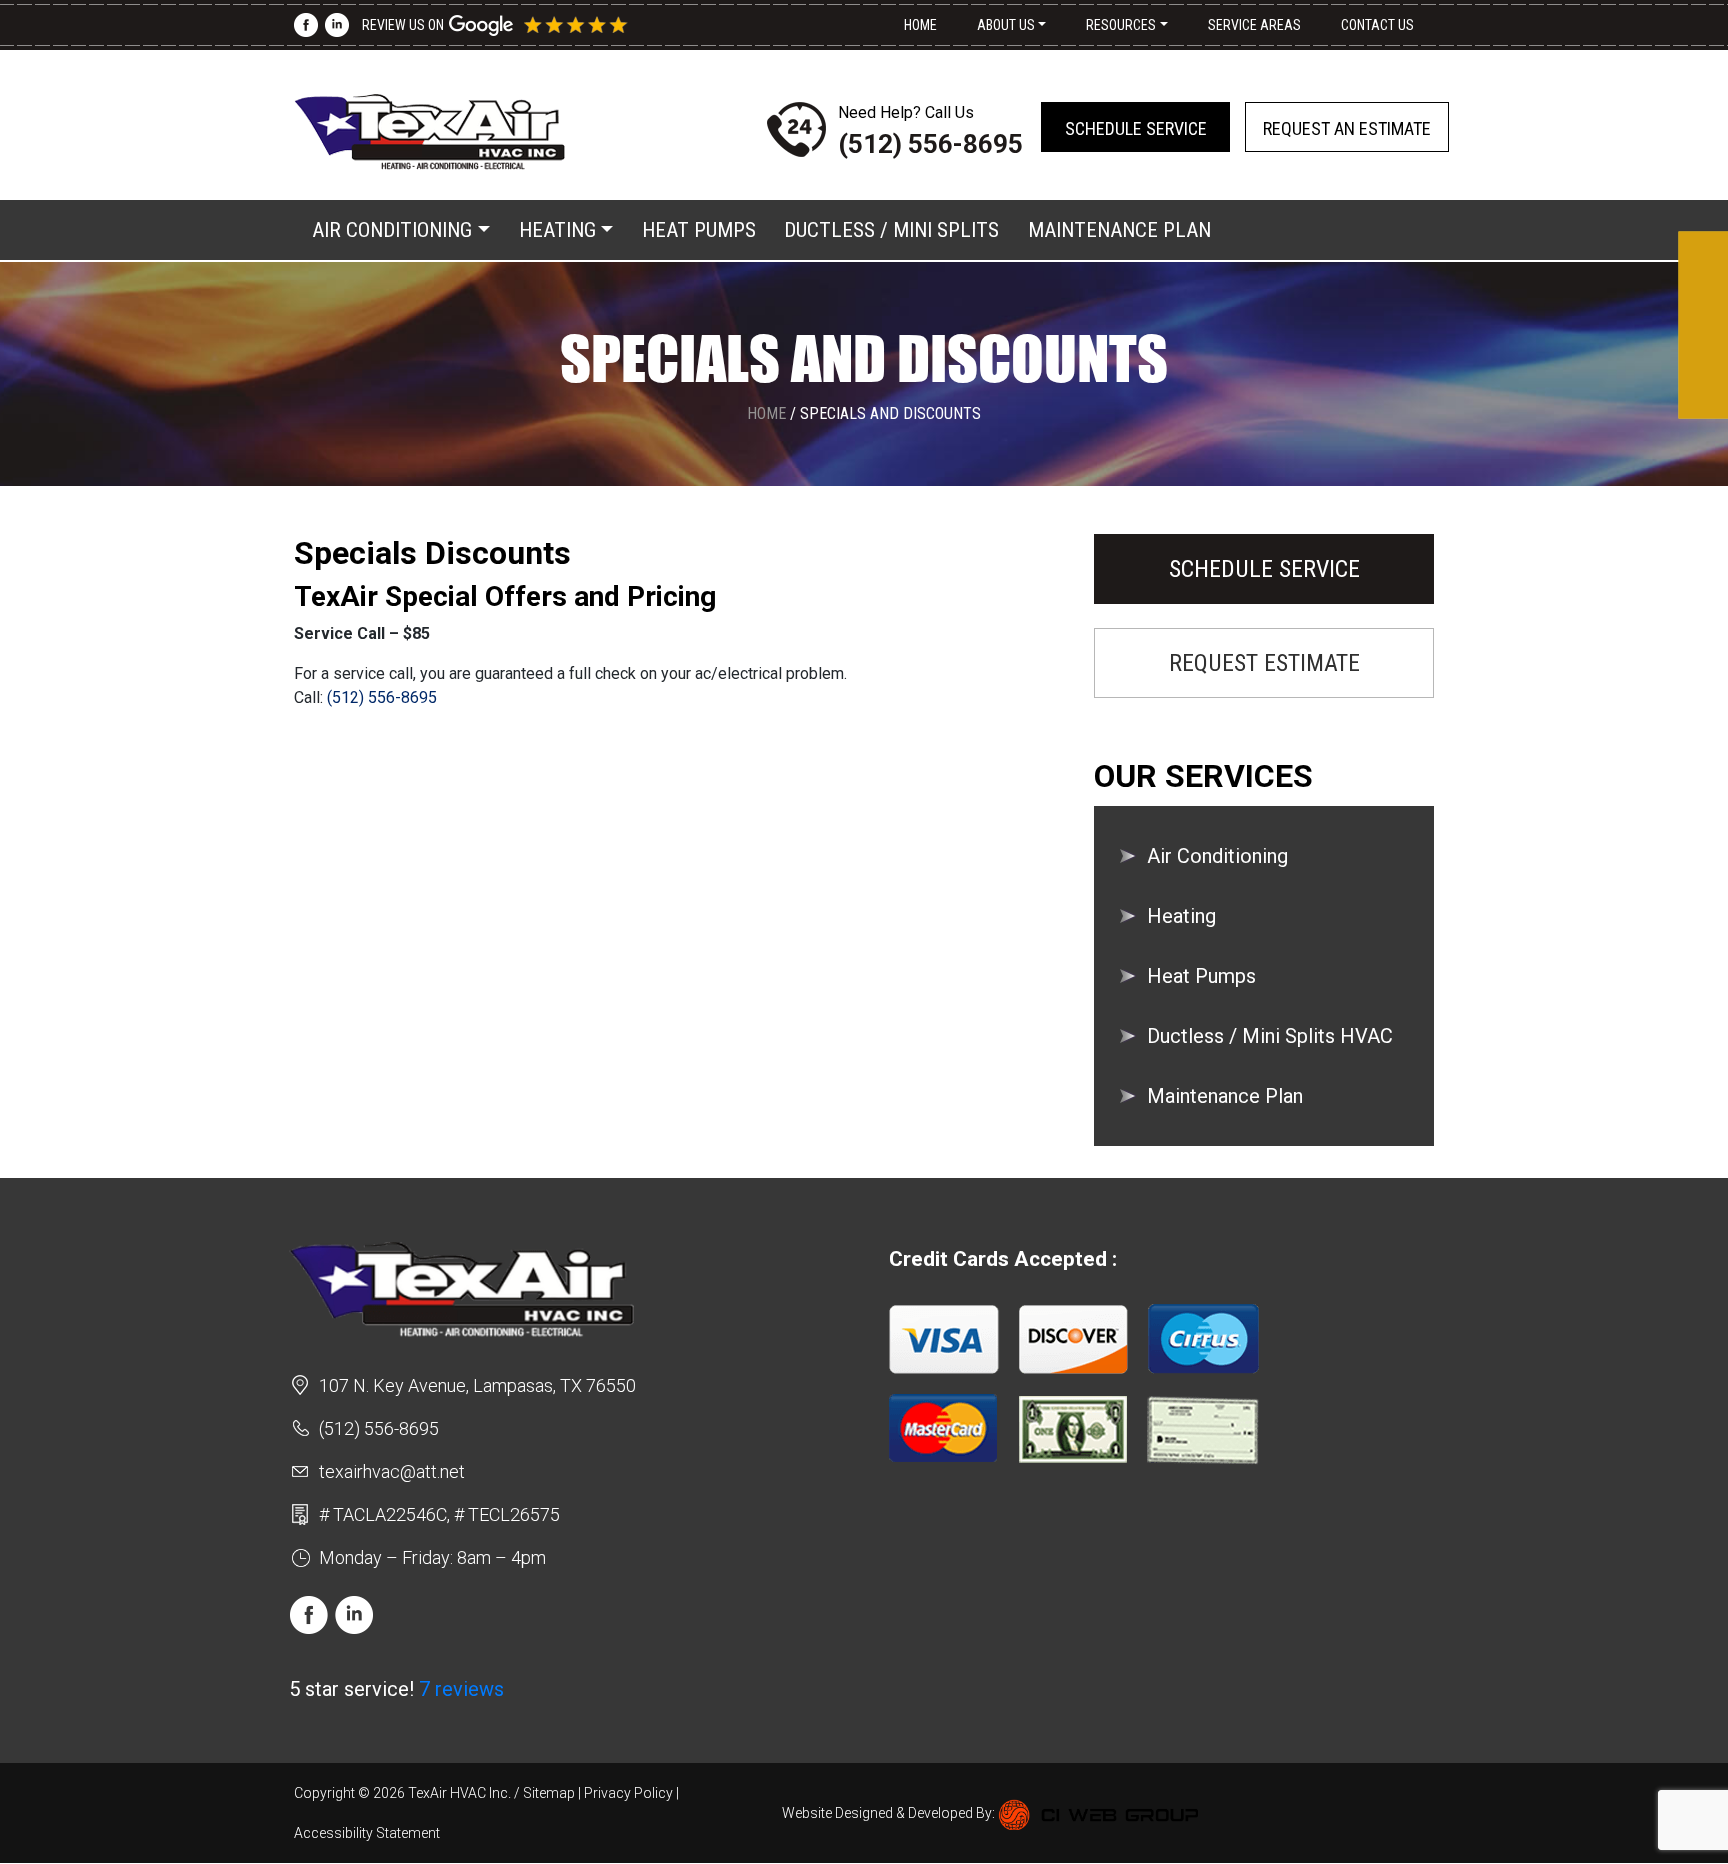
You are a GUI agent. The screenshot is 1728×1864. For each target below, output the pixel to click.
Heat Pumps (699, 230)
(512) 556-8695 (930, 144)
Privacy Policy (628, 1793)
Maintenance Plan (1119, 230)
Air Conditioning (392, 230)
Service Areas (1254, 25)
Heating (557, 230)
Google (527, 25)
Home (920, 25)
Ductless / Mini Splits (891, 230)
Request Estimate (1264, 663)
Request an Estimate (1347, 128)
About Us (1006, 25)
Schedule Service (1136, 128)
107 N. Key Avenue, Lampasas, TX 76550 (477, 1385)
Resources (1121, 25)
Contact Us (1377, 25)
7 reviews (461, 1689)
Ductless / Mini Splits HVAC (1270, 1036)
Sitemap (549, 1793)
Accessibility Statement (367, 1833)
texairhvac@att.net (392, 1471)
